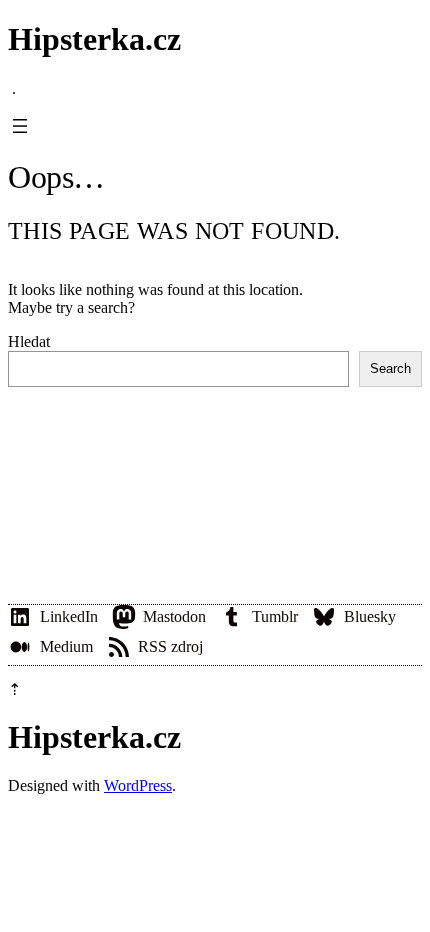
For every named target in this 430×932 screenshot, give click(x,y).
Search (390, 368)
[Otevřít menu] (20, 126)
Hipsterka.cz (94, 39)
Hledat (29, 341)
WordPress (138, 785)
